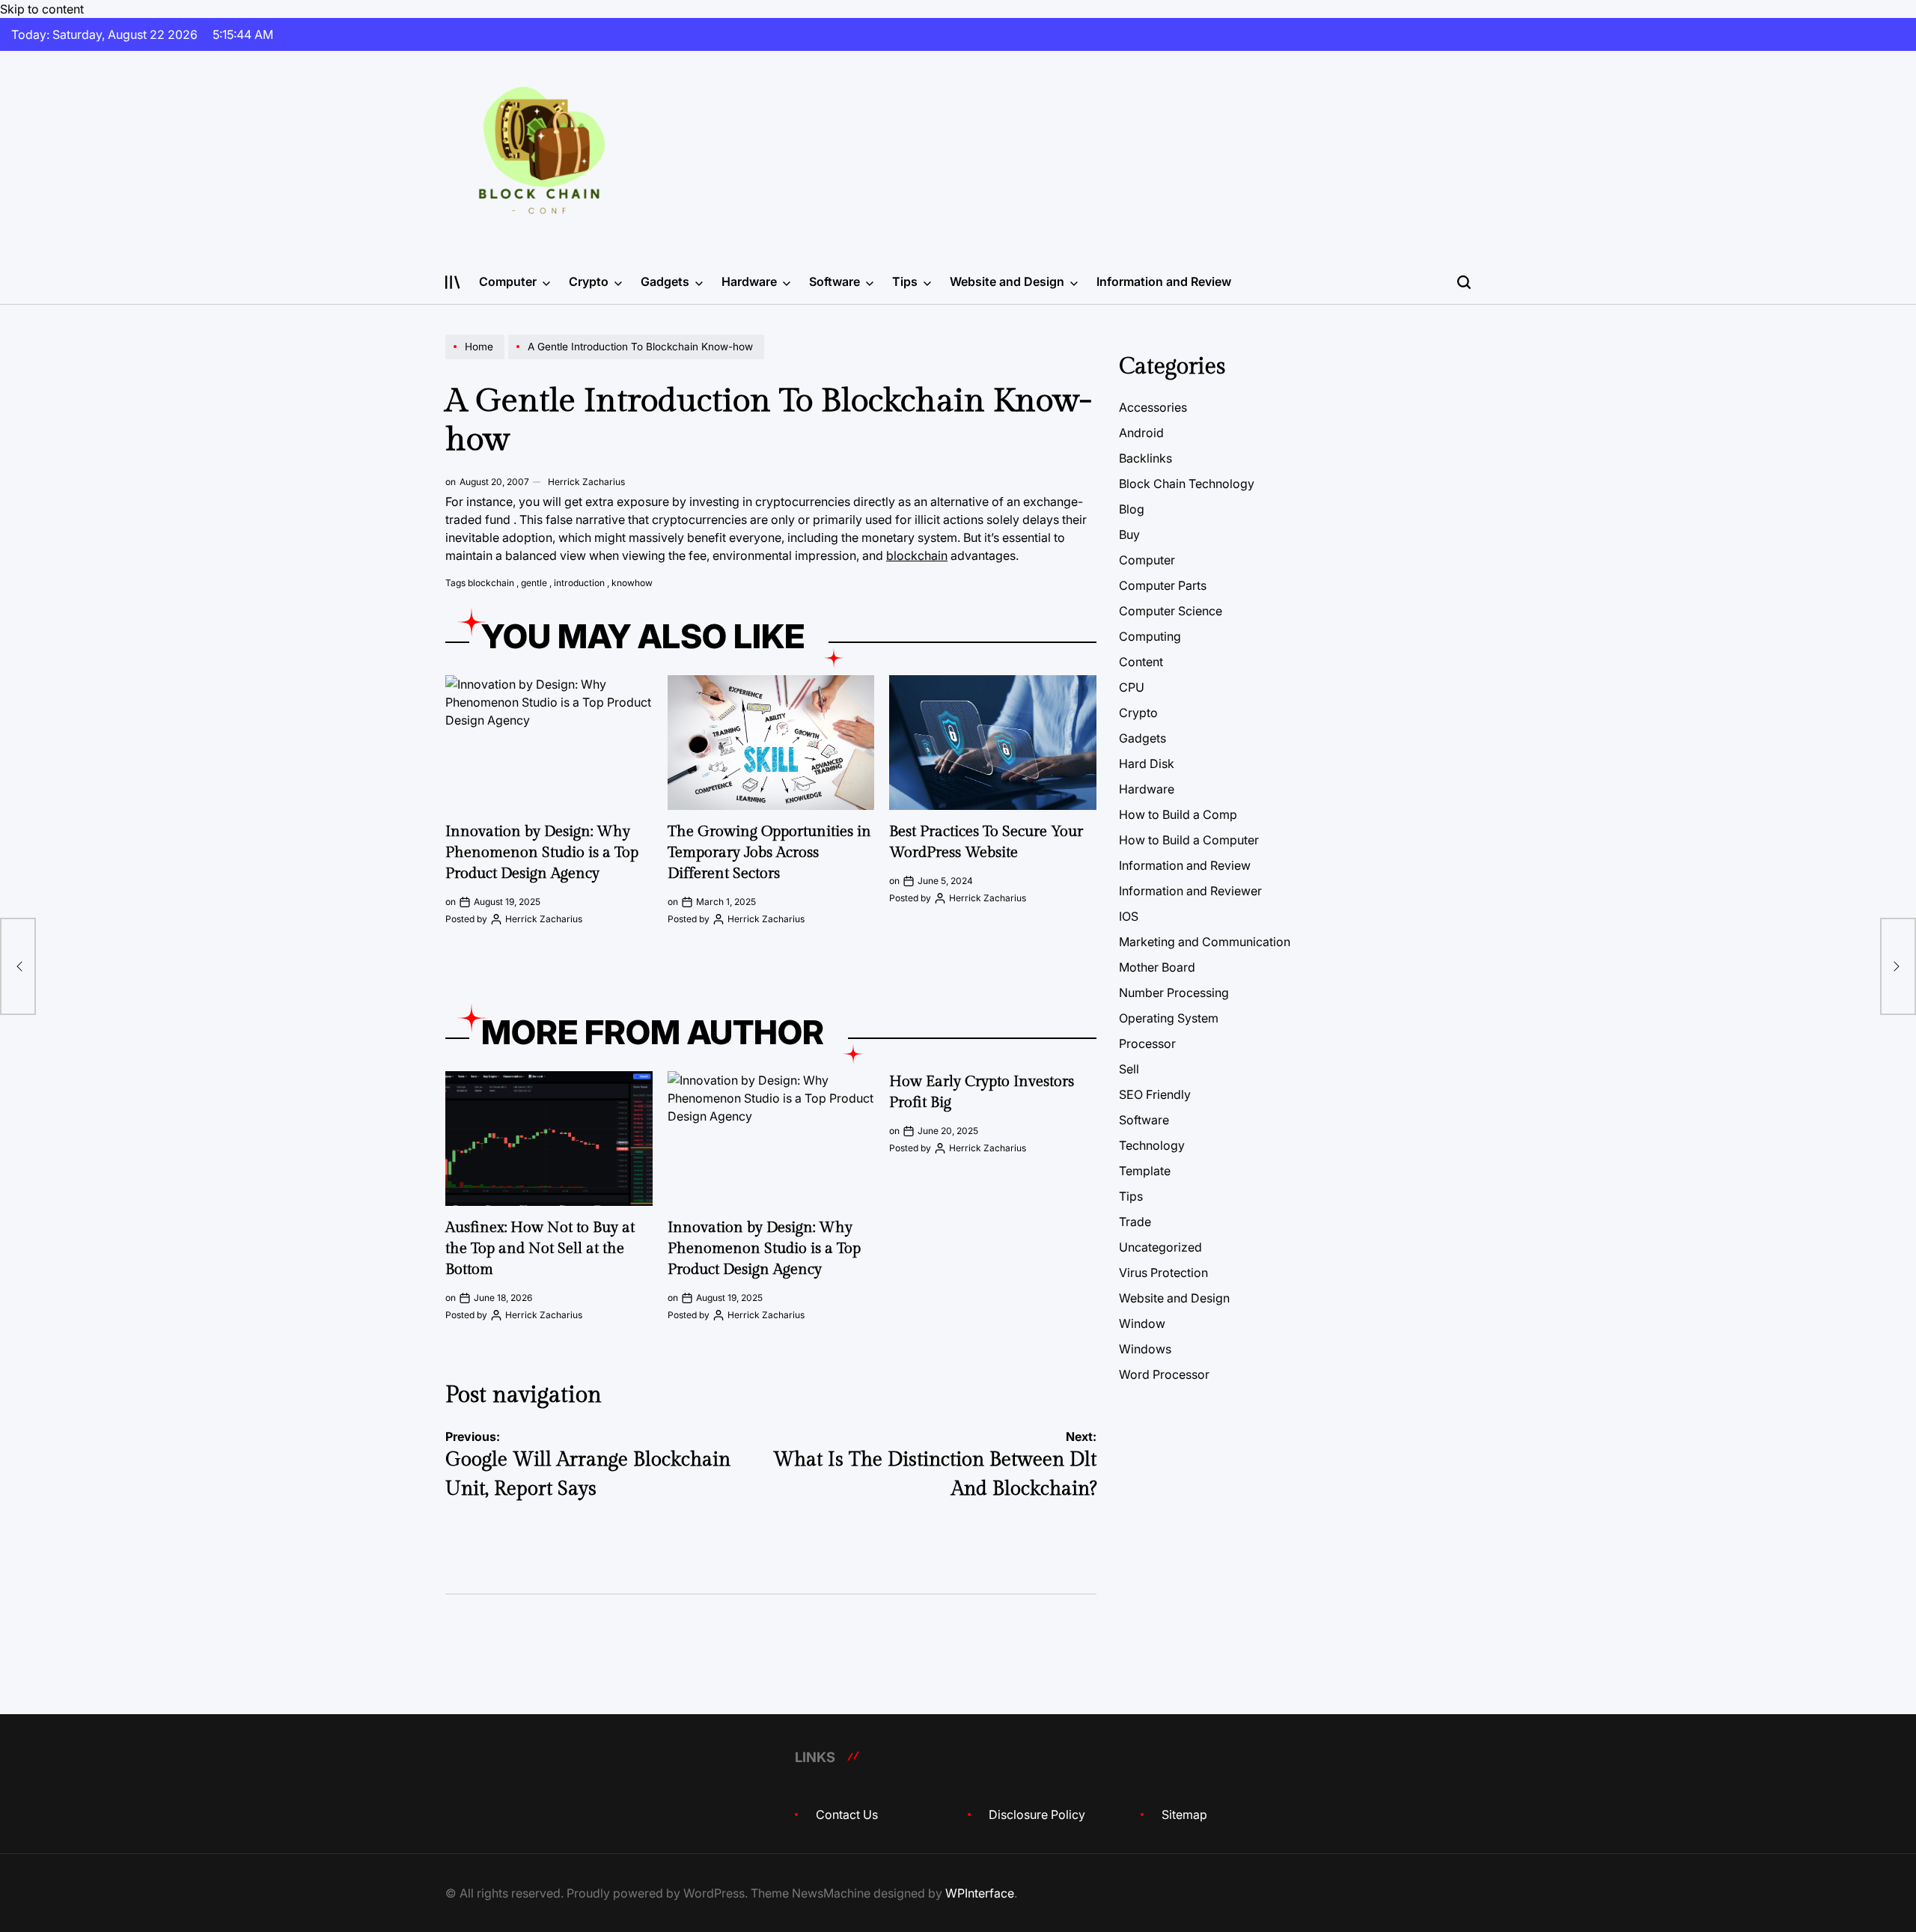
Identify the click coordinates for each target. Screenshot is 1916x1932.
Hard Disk (1147, 764)
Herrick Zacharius (586, 482)
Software (835, 281)
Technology (1152, 1145)
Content (1141, 662)
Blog (1132, 509)
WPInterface (980, 1893)
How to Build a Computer (1189, 840)
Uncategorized (1160, 1247)
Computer (508, 281)
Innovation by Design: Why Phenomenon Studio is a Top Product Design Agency (542, 853)
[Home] (477, 359)
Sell (1129, 1069)
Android (1141, 433)
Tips (905, 281)
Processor (1147, 1043)
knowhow (632, 583)
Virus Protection (1163, 1273)
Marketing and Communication (1205, 942)
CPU (1132, 687)
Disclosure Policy (1037, 1814)
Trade (1135, 1222)
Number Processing (1174, 993)
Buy (1129, 534)
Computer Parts (1163, 585)
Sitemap (1184, 1814)
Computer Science (1171, 611)
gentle (534, 583)
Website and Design (1007, 281)
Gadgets (665, 281)
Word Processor (1164, 1374)
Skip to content (42, 9)
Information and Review (1164, 281)
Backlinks (1145, 458)
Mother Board (1157, 967)
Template (1145, 1171)
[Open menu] (453, 282)
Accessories (1153, 407)
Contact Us (847, 1814)
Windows (1145, 1349)
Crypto (589, 281)
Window (1142, 1323)
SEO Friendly (1155, 1094)
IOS (1129, 916)
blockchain (917, 555)
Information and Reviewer (1190, 891)
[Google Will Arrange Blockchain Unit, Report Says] (18, 966)
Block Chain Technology (1187, 484)
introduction (579, 583)
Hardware (749, 281)
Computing (1150, 636)
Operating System (1169, 1018)
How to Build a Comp (1178, 814)
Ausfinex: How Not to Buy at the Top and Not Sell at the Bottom (540, 1249)
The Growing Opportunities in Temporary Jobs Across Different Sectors (769, 853)
